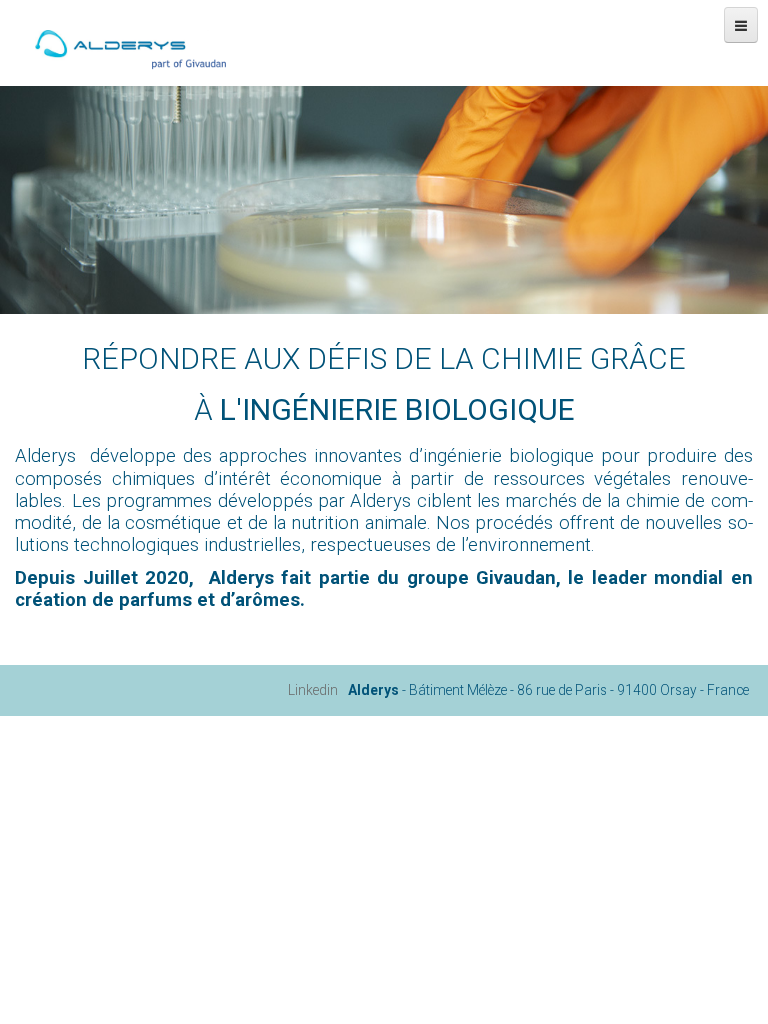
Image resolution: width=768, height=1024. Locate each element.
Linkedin (313, 690)
